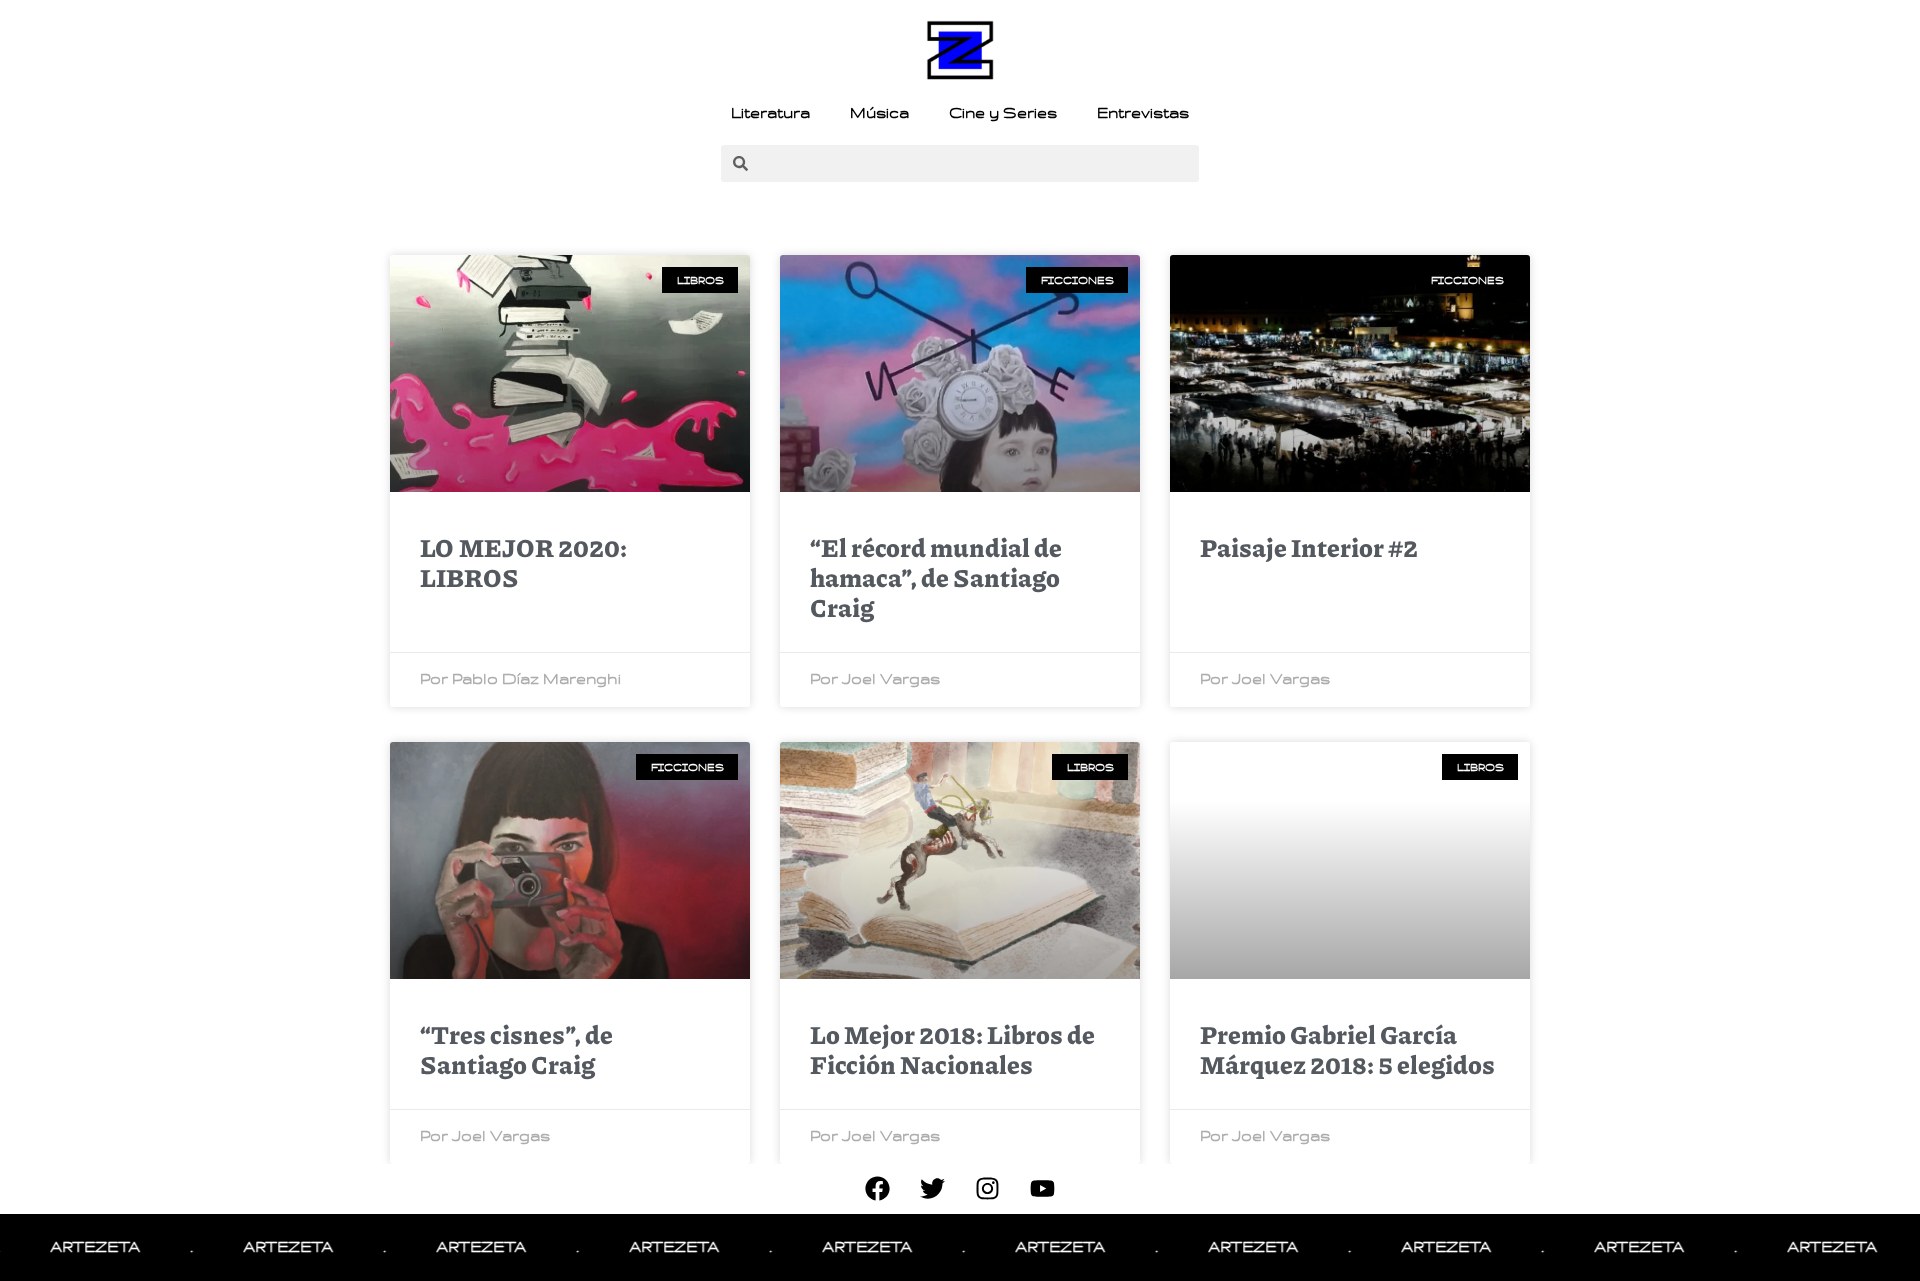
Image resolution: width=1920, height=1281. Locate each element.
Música (879, 113)
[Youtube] (1043, 1189)
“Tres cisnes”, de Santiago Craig (516, 1049)
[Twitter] (933, 1189)
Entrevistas (1143, 113)
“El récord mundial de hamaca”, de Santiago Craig (936, 577)
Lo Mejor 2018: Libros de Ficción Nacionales (952, 1049)
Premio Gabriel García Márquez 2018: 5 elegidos (1347, 1049)
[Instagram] (988, 1189)
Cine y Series (1003, 113)
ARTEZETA (59, 1247)
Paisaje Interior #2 (1309, 547)
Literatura (770, 113)
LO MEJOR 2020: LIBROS (523, 562)
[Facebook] (878, 1189)
